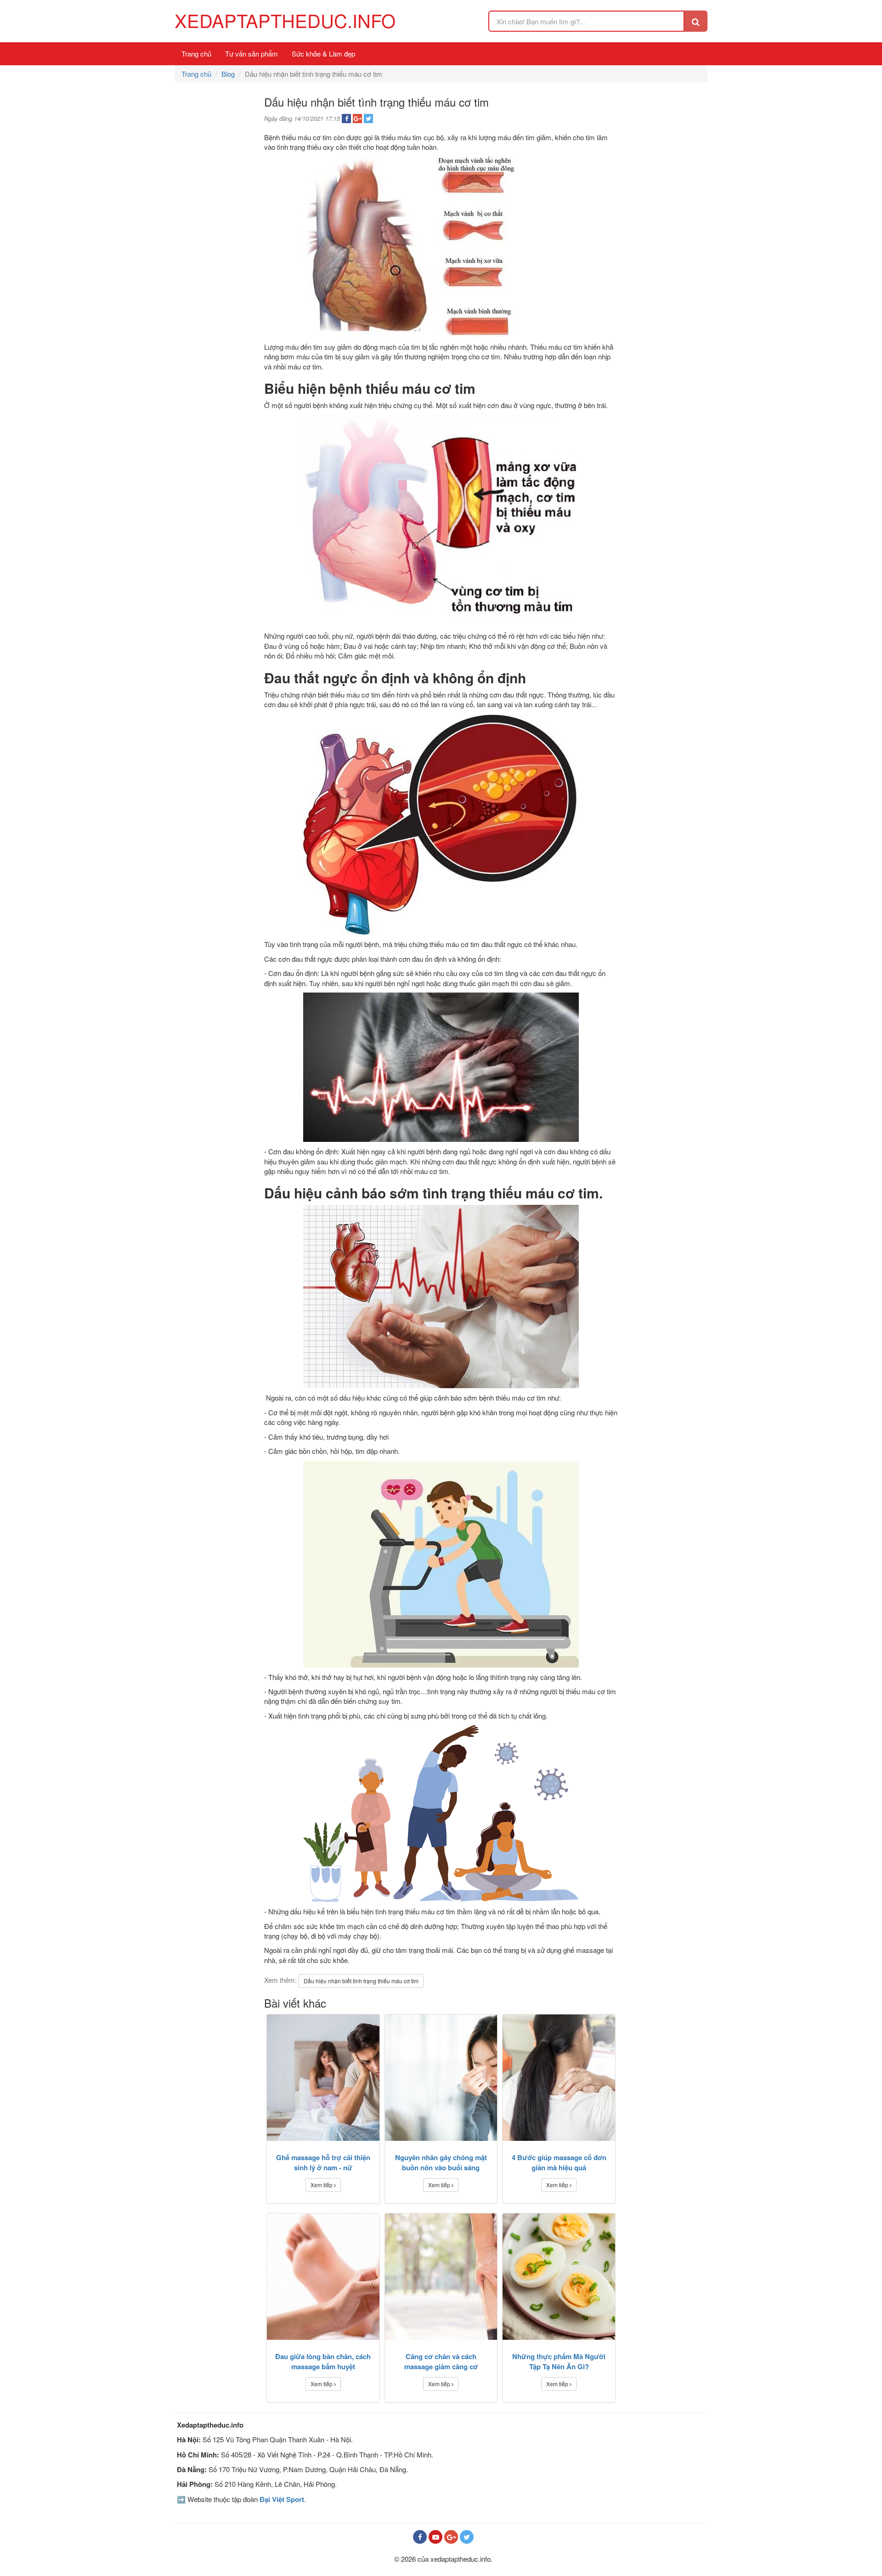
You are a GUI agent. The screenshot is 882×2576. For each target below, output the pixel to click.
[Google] (451, 2537)
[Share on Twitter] (368, 119)
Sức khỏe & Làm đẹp (323, 54)
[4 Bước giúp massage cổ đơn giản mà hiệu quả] (559, 2078)
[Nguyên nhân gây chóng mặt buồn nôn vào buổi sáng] (441, 2078)
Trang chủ (196, 54)
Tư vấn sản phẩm (252, 54)
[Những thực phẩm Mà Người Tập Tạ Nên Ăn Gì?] (559, 2277)
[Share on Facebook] (346, 119)
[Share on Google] (357, 119)
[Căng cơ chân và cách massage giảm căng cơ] (441, 2277)
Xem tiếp (322, 2185)
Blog (228, 74)
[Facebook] (420, 2537)
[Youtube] (435, 2537)
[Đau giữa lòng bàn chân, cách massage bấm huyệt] (323, 2277)
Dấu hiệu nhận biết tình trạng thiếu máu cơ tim (361, 1981)
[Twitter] (467, 2537)
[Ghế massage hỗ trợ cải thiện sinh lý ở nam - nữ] (323, 2078)
